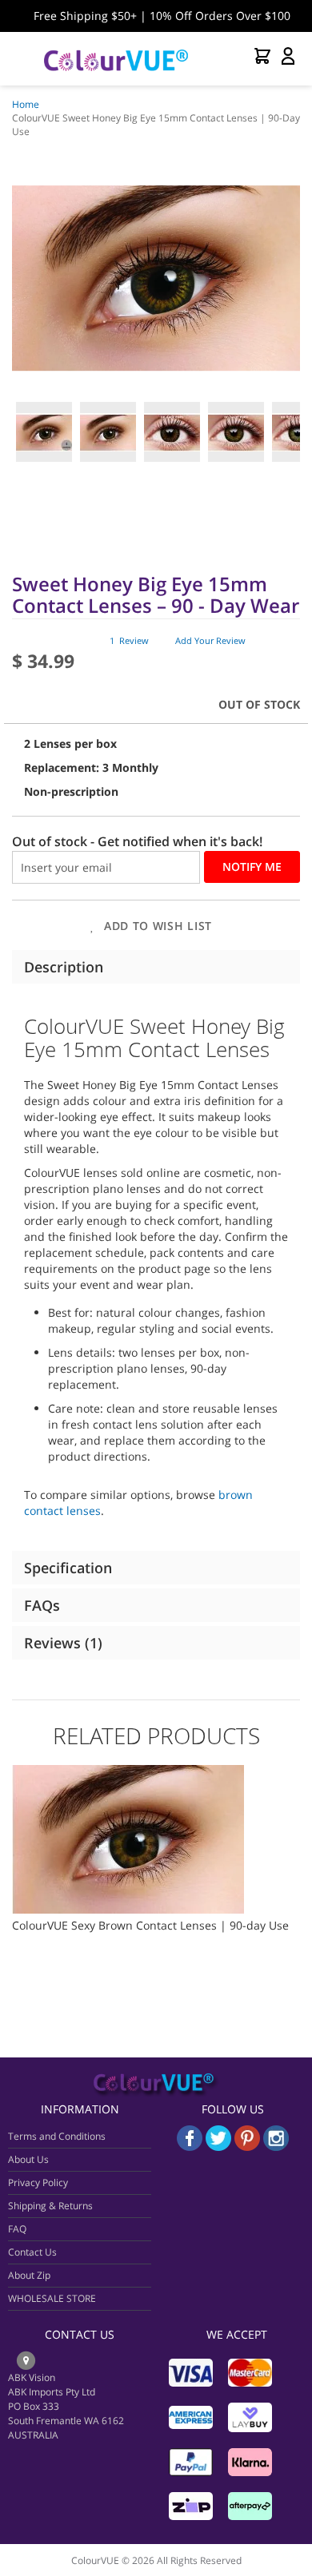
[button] (44, 432)
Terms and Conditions (57, 2136)
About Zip (29, 2275)
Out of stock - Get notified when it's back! (137, 841)
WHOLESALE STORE (52, 2298)
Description (64, 967)
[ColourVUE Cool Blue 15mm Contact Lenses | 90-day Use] (129, 1773)
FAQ (17, 2229)
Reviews (61, 1643)
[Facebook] (190, 2147)
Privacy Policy (38, 2182)
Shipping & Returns (50, 2206)
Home (26, 104)
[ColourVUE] (116, 59)
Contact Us (32, 2252)
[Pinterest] (249, 2147)
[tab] (156, 967)
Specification (68, 1568)
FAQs (42, 1605)
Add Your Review (210, 640)
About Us (28, 2159)
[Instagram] (276, 2147)
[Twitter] (218, 2147)
